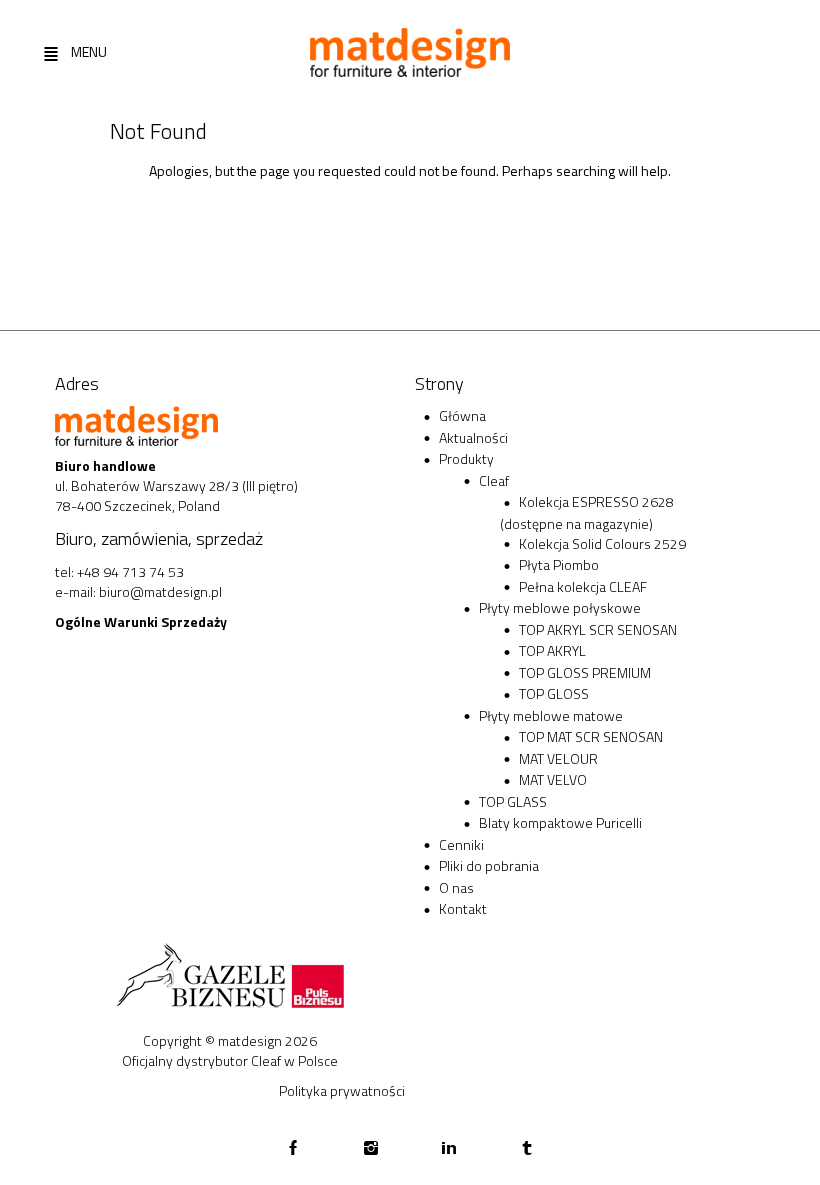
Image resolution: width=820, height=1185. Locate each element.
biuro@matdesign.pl (160, 591)
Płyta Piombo (559, 564)
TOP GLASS (513, 801)
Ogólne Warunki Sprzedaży (141, 621)
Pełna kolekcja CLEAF (583, 586)
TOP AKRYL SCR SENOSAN (598, 629)
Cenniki (461, 844)
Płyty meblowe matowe (551, 715)
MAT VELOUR (558, 758)
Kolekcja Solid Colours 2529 (602, 543)
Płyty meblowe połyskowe (560, 607)
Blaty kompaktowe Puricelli (560, 822)
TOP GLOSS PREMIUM (585, 672)
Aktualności (473, 437)
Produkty (466, 458)
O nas (456, 887)
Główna (462, 415)
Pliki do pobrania (489, 865)
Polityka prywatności (342, 1090)
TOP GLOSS (554, 693)
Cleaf (494, 480)
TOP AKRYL (552, 650)
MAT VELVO (553, 779)
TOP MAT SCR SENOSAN (591, 736)
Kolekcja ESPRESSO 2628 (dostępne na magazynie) (587, 512)
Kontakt (463, 908)
